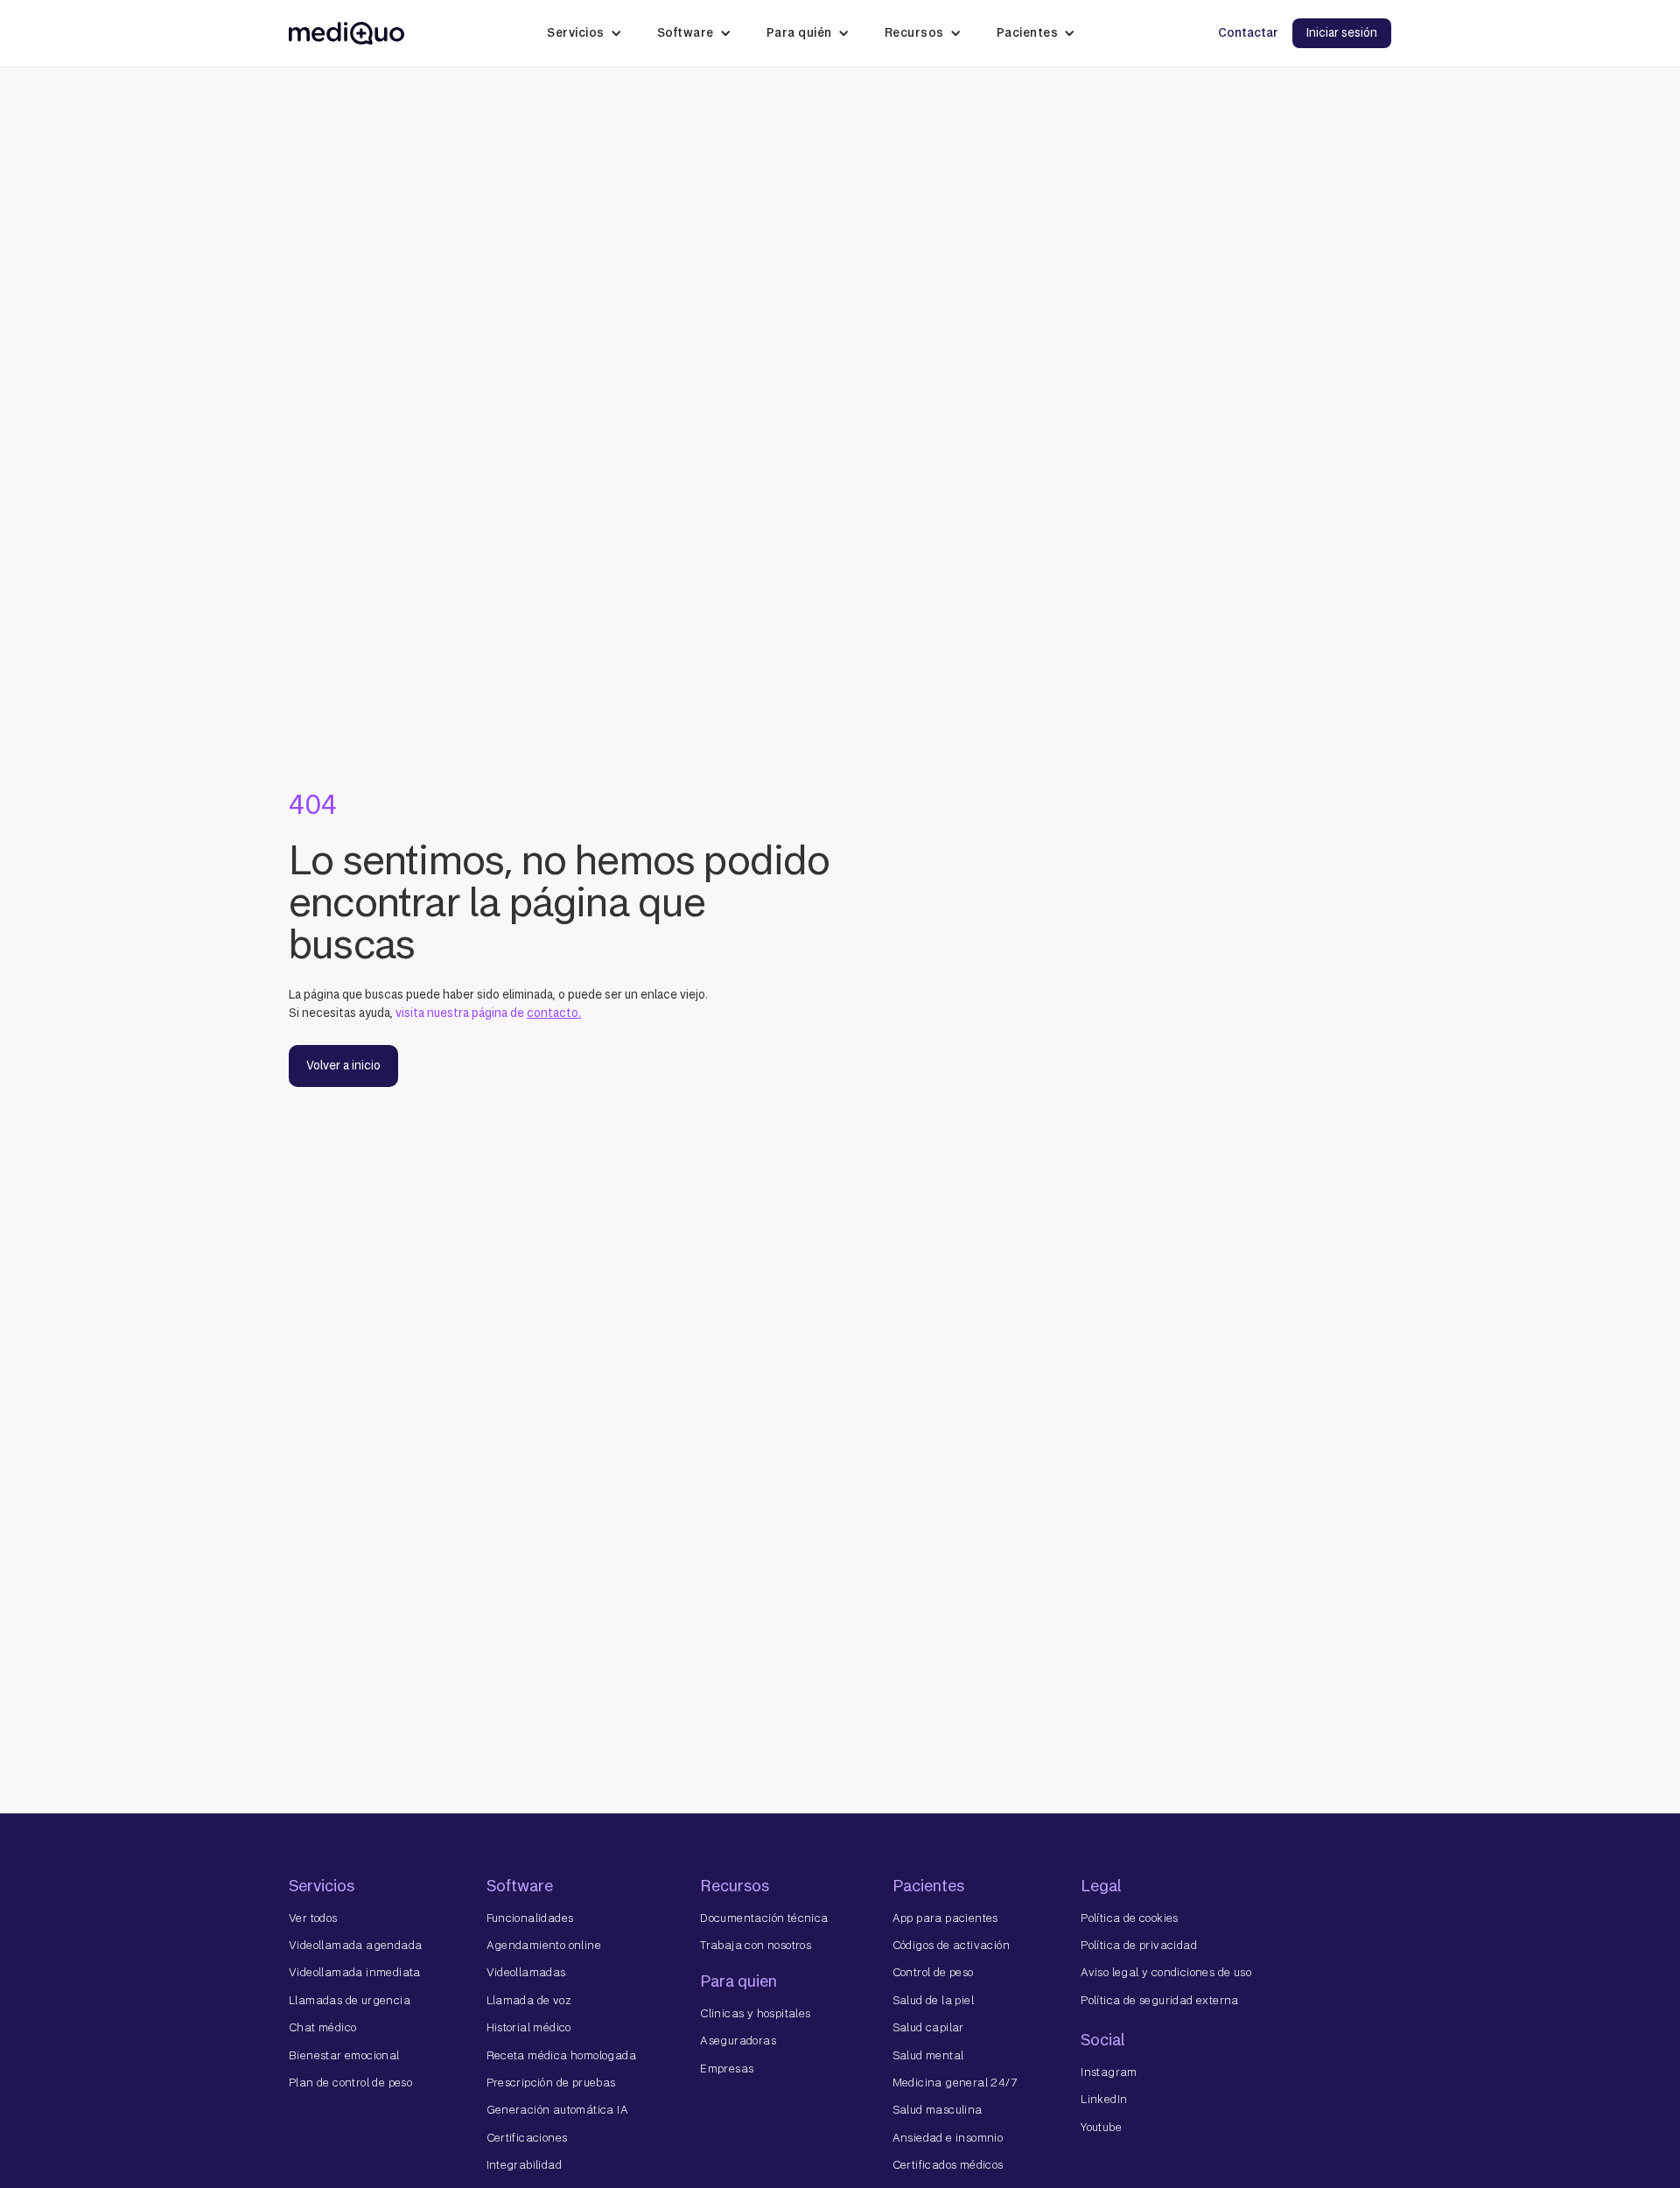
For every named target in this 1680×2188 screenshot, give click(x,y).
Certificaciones (527, 2138)
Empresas (727, 2069)
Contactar (1248, 33)
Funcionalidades (530, 1918)
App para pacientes (945, 1918)
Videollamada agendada (355, 1945)
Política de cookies (1130, 1918)
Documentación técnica (764, 1918)
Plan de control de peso (350, 2083)
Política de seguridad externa (1160, 2000)
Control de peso (933, 1972)
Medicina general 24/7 (955, 2083)
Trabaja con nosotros (756, 1945)
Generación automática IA (558, 2110)
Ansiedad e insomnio (948, 2138)
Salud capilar (928, 2027)
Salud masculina (938, 2110)
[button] (584, 33)
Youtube (1101, 2127)
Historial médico (529, 2027)
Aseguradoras (738, 2041)
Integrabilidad (525, 2165)
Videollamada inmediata (355, 1972)
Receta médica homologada (562, 2055)
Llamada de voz (529, 2000)
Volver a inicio (343, 1066)
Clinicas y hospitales (755, 2013)
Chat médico (322, 2027)
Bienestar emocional (344, 2055)
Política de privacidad (1139, 1945)
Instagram (1109, 2072)
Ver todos (313, 1918)
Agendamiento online (544, 1945)
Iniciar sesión (1342, 33)
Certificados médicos (948, 2165)
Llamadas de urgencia (350, 2000)
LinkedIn (1104, 2099)
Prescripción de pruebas (551, 2083)
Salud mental (928, 2055)
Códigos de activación (951, 1945)
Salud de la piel (933, 2000)
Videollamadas (526, 1972)
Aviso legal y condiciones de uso (1166, 1972)
